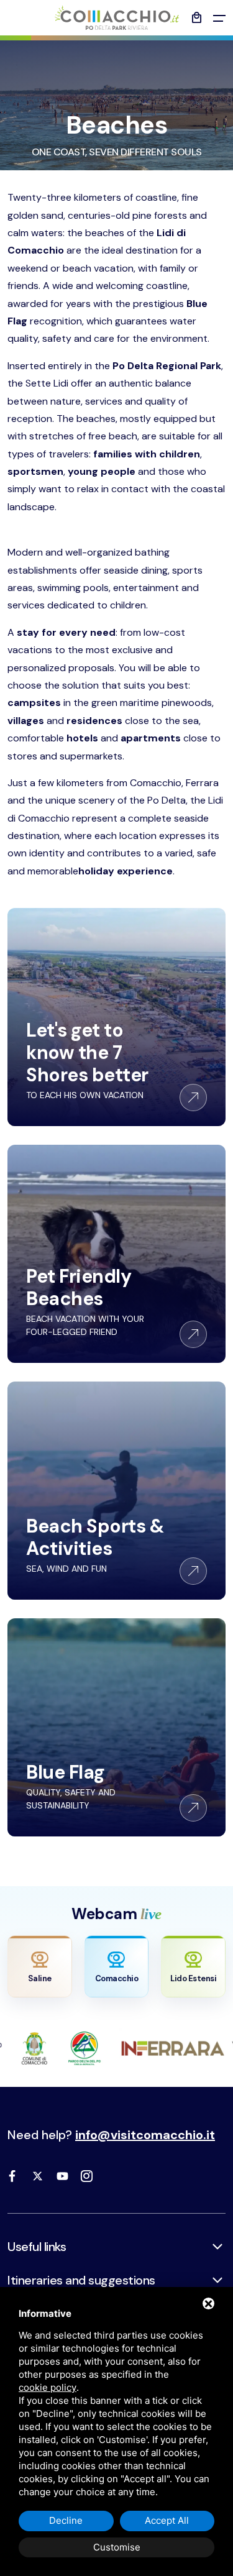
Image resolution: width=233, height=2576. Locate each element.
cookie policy (48, 2387)
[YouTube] (62, 2176)
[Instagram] (87, 2176)
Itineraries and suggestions (81, 2280)
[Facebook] (12, 2176)
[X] (37, 2176)
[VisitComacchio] (117, 18)
